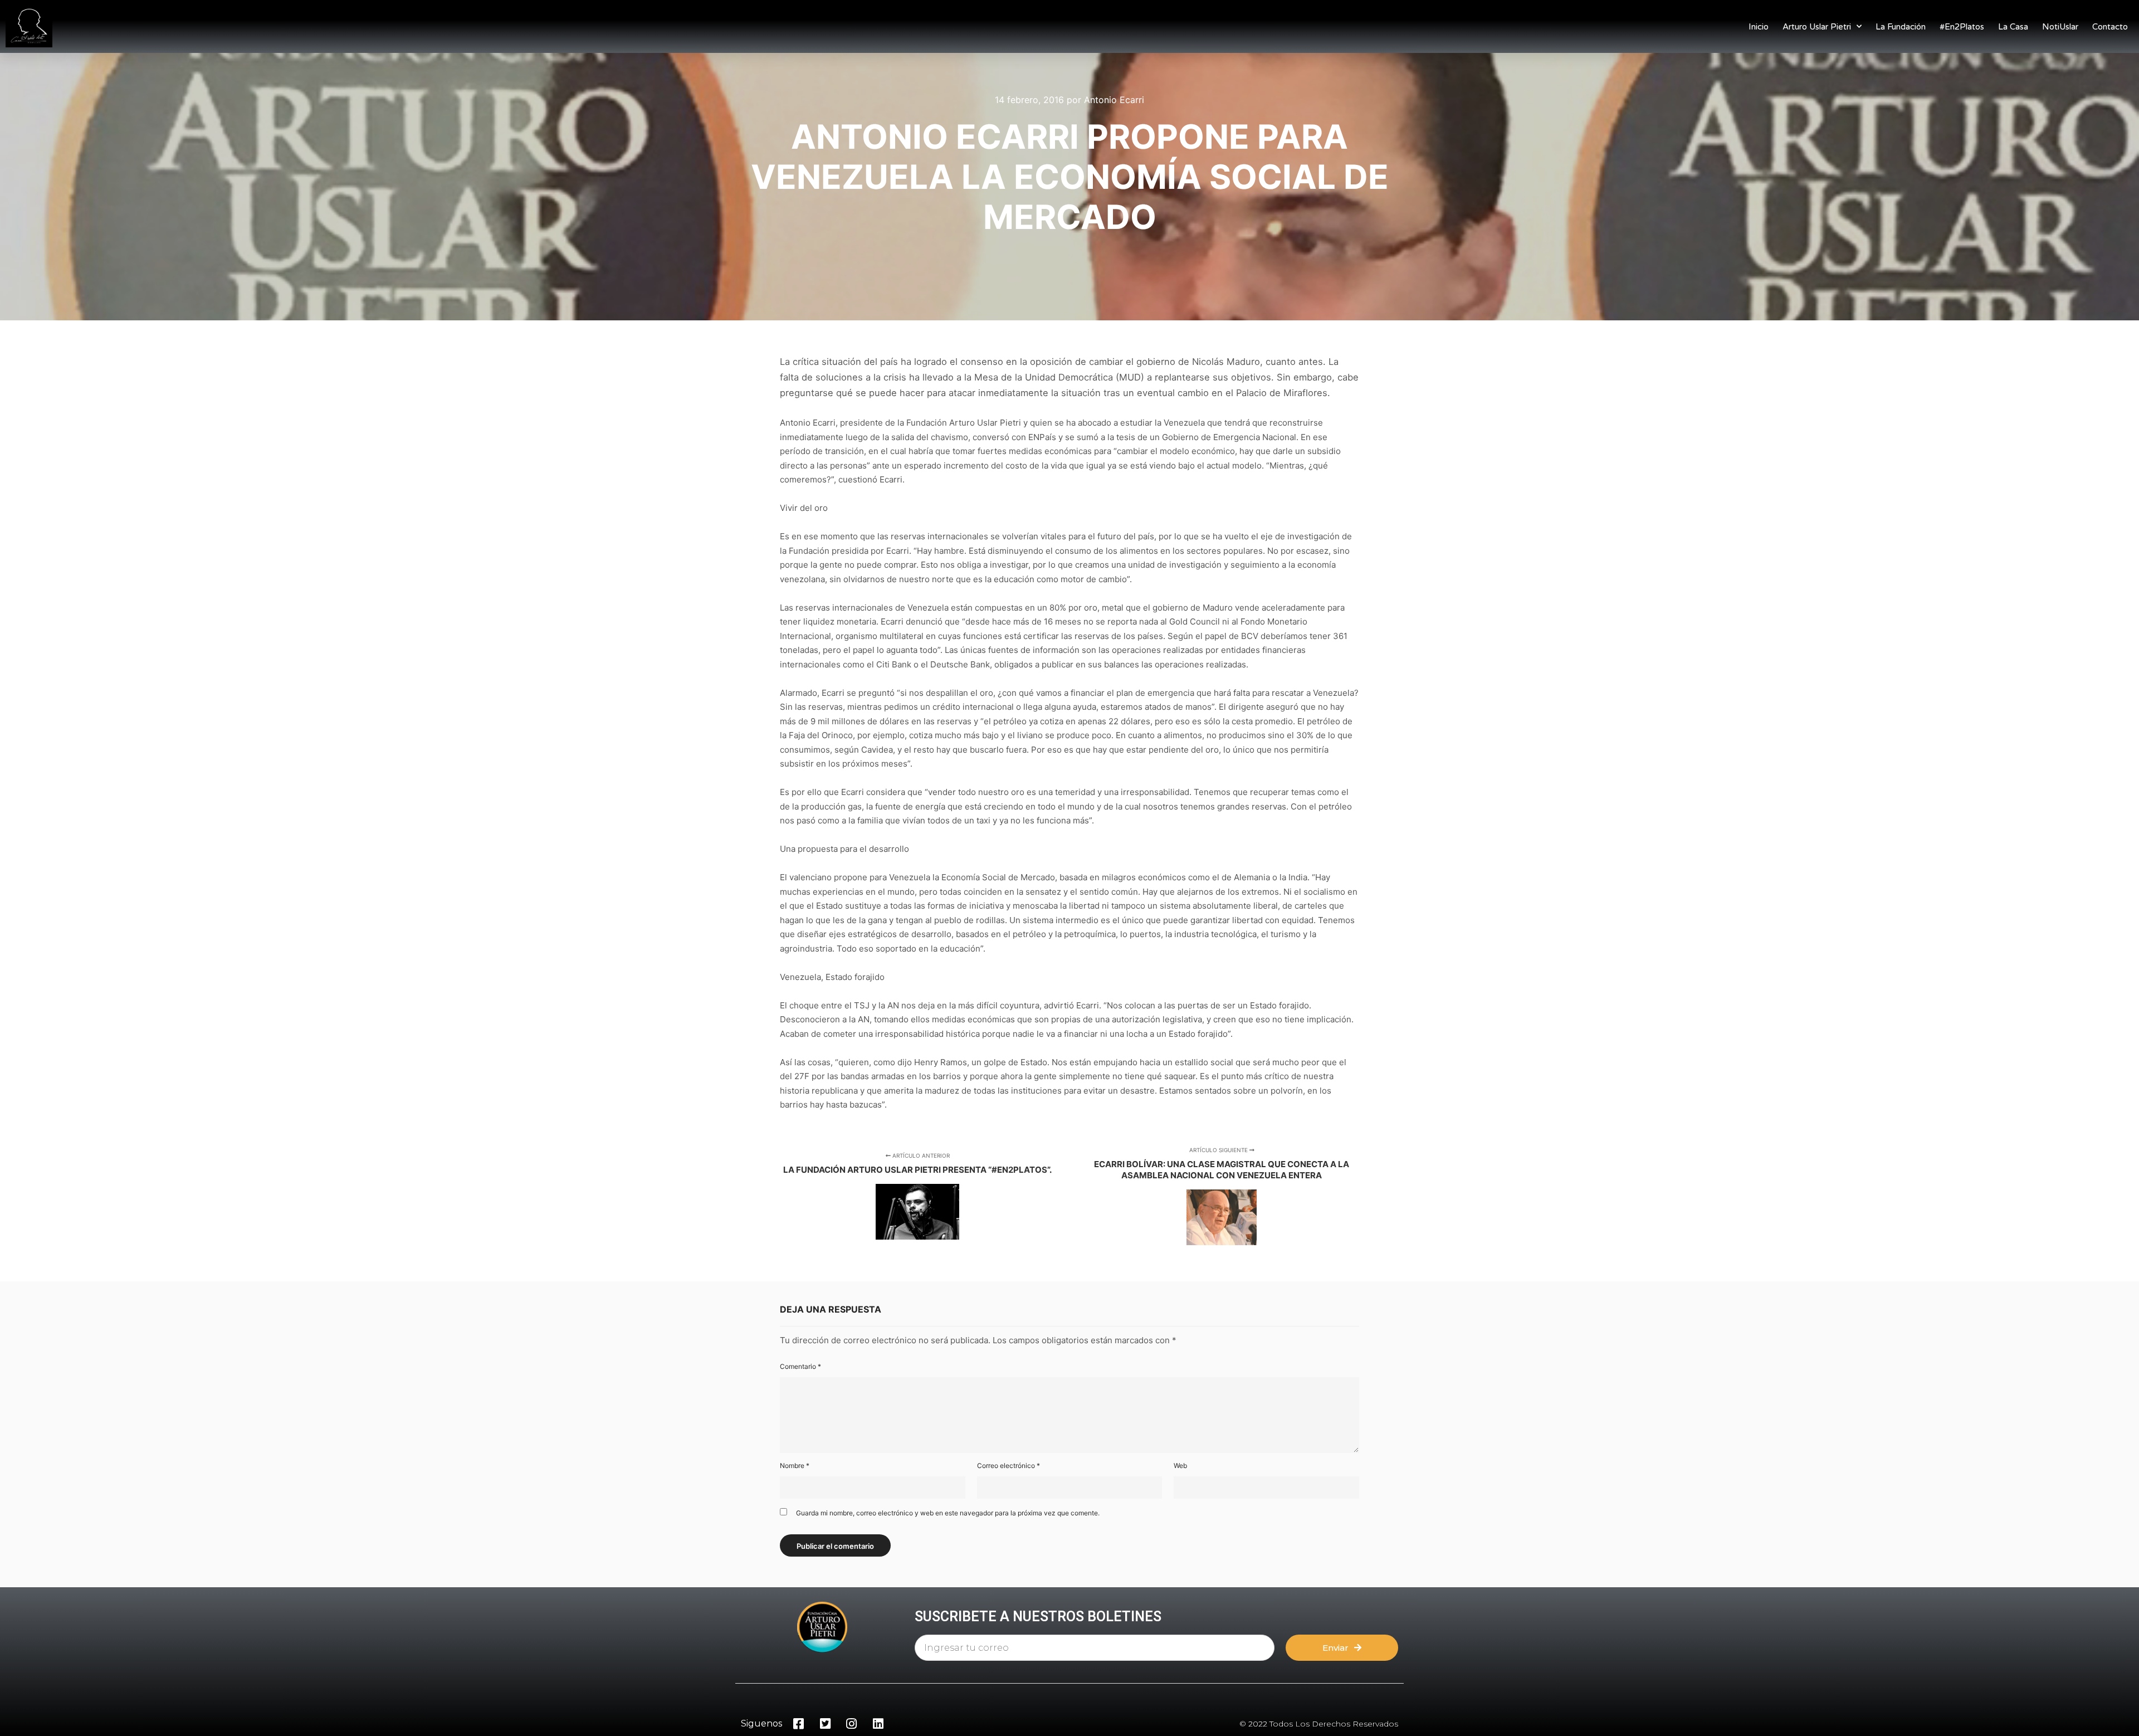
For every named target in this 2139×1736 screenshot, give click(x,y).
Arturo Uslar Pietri (1817, 27)
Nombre (795, 1466)
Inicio (1759, 27)
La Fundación (1901, 27)
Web (1180, 1466)
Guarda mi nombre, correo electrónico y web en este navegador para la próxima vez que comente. (948, 1513)
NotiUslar (2060, 27)
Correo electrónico (1009, 1466)
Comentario (800, 1366)
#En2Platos (1962, 27)
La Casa (2013, 27)
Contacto (2110, 27)
